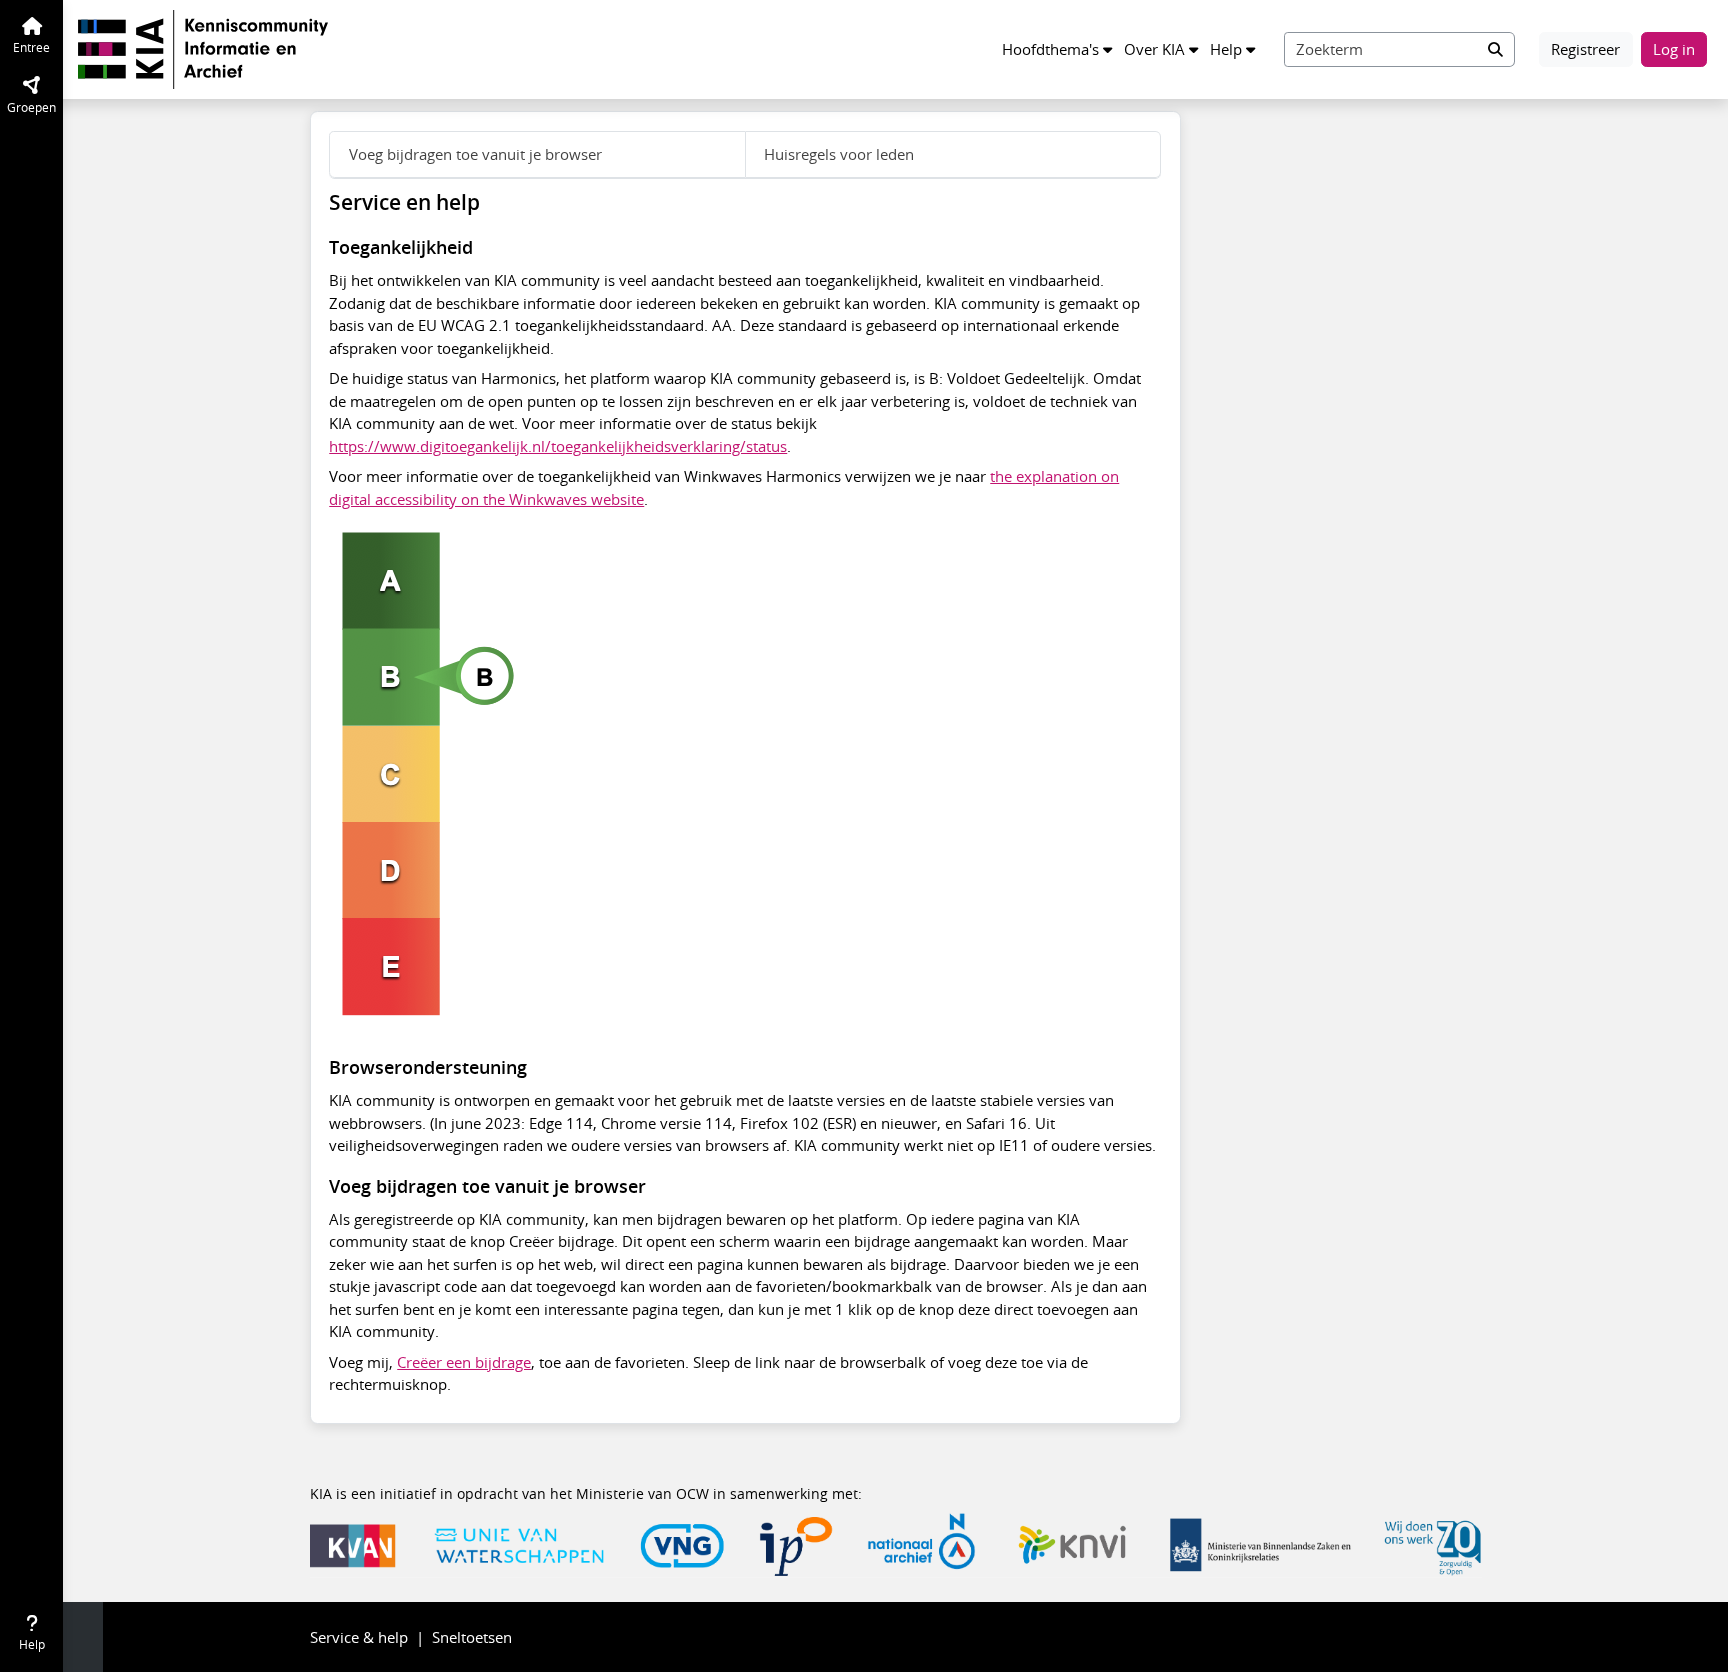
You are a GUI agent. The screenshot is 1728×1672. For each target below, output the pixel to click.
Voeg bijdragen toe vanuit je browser (475, 154)
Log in (1674, 49)
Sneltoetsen (472, 1637)
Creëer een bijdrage (464, 1362)
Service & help (359, 1637)
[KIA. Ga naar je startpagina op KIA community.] (203, 47)
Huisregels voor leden (839, 154)
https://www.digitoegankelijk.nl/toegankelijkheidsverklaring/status (558, 446)
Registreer (1585, 49)
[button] (1057, 49)
